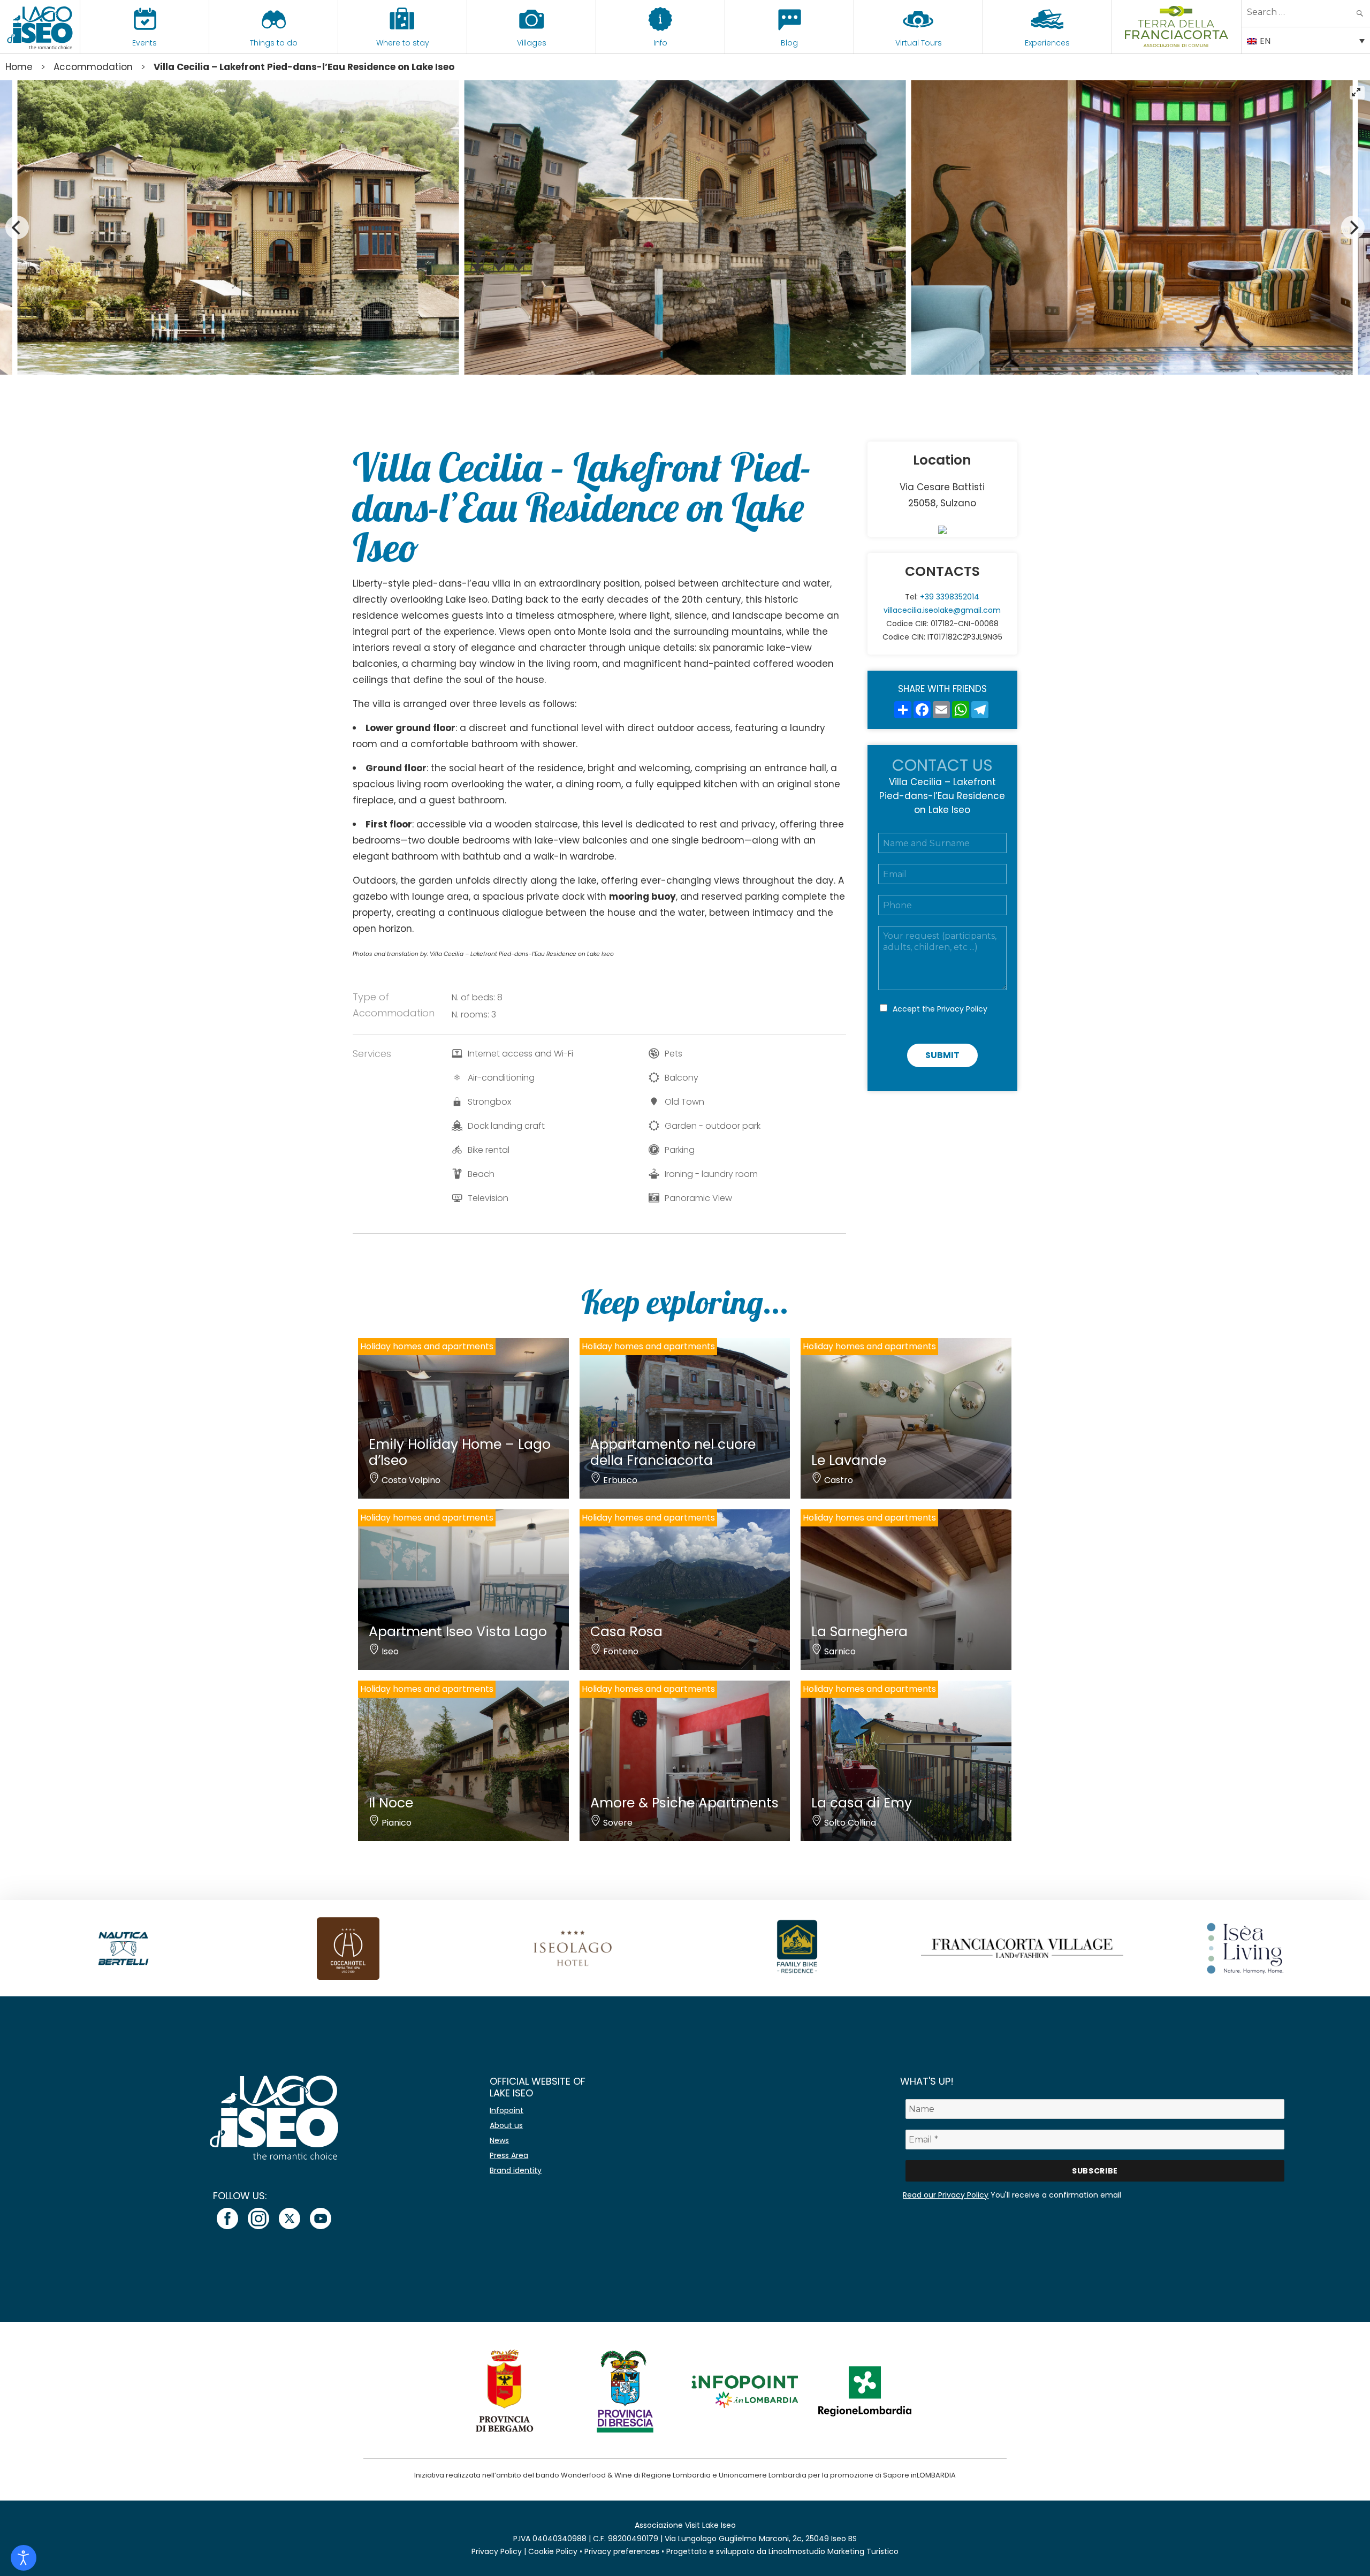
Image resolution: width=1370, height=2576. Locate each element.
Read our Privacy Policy (946, 2195)
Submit (942, 1055)
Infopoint (507, 2110)
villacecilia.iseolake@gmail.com (942, 610)
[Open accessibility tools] (24, 2558)
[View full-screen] (1357, 93)
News (499, 2140)
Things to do (274, 43)
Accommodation (93, 67)
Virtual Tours (919, 43)
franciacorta (1177, 43)
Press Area (509, 2155)
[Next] (1353, 227)
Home (19, 67)
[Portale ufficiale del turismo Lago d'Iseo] (40, 27)
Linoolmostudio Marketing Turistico (834, 2551)
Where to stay (403, 43)
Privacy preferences (622, 2551)
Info (660, 43)
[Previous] (17, 227)
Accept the (940, 1009)
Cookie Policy (553, 2551)
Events (144, 43)
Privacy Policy (962, 1009)
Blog (789, 43)
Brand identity (516, 2170)
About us (506, 2125)
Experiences (1047, 43)
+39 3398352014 (950, 597)
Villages (532, 43)
